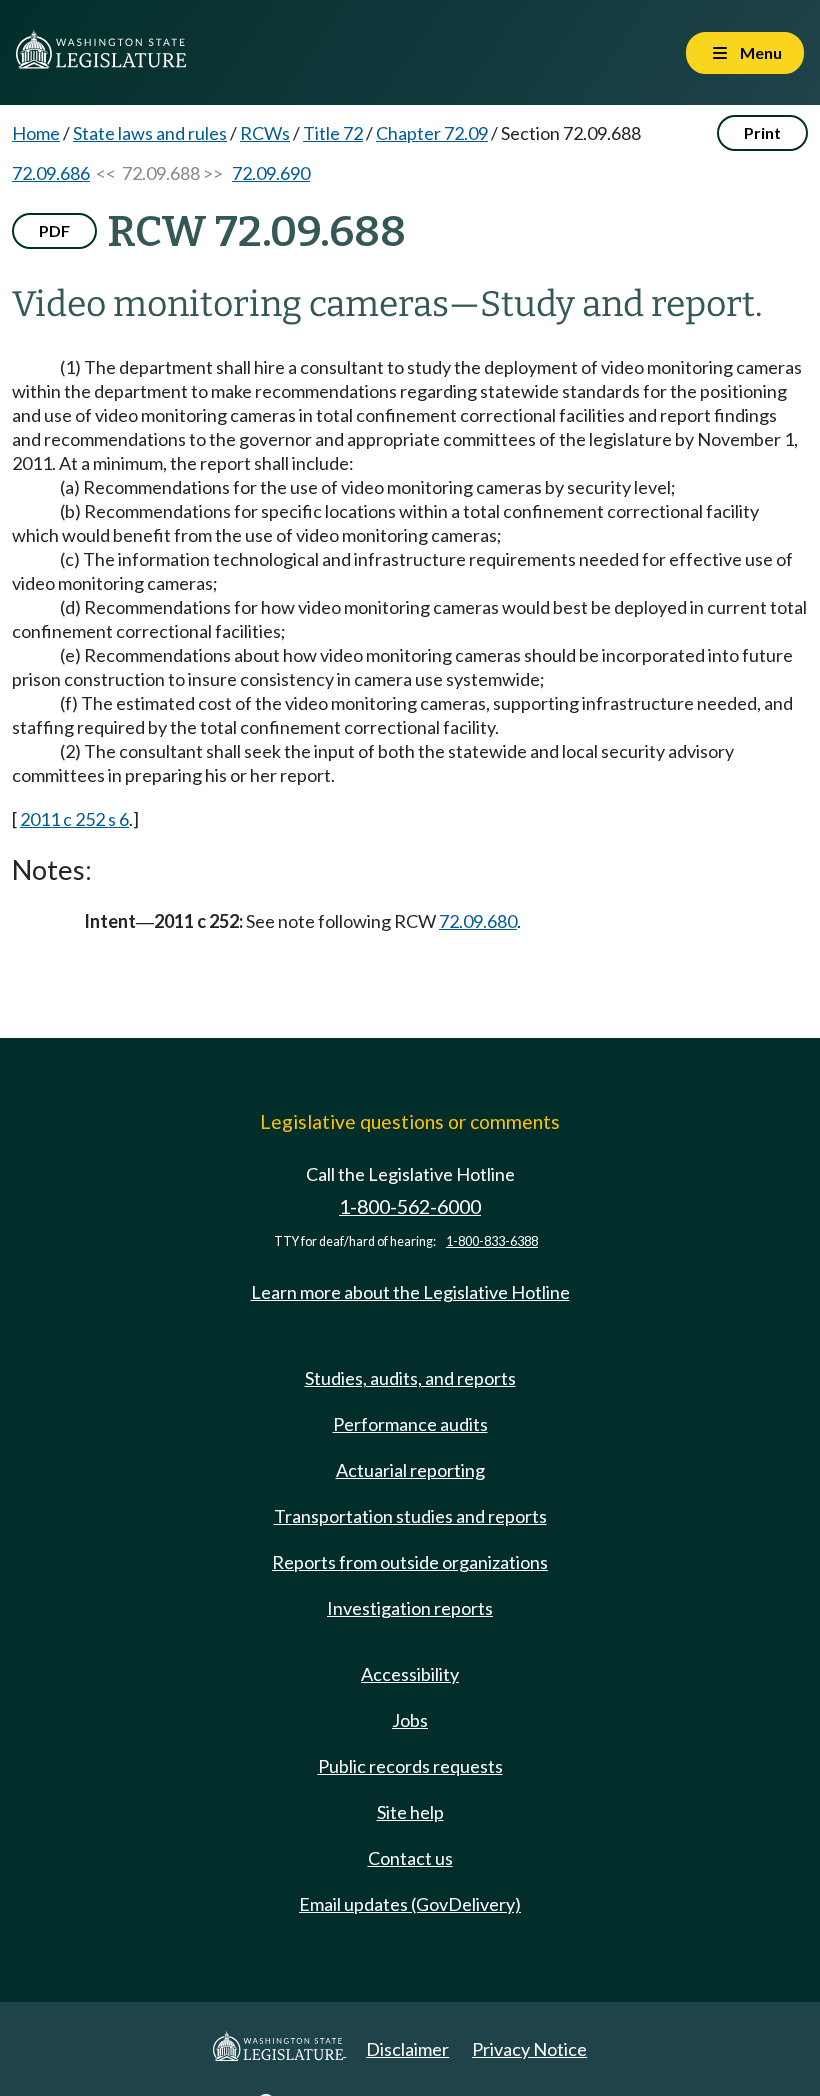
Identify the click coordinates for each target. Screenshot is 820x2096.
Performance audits (410, 1424)
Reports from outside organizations (410, 1562)
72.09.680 (478, 921)
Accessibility (410, 1674)
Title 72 (333, 133)
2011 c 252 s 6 (74, 819)
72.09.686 (51, 173)
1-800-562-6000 (410, 1206)
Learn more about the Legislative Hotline (410, 1292)
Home (36, 133)
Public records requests (410, 1766)
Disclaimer (407, 2049)
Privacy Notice (529, 2049)
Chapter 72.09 (432, 133)
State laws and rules (150, 133)
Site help (410, 1812)
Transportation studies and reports (410, 1516)
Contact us (410, 1858)
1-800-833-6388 (492, 1241)
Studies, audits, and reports (410, 1378)
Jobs (410, 1720)
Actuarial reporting (410, 1470)
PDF (54, 230)
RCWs (265, 133)
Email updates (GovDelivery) (410, 1904)
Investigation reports (410, 1608)
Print (762, 132)
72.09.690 (271, 173)
